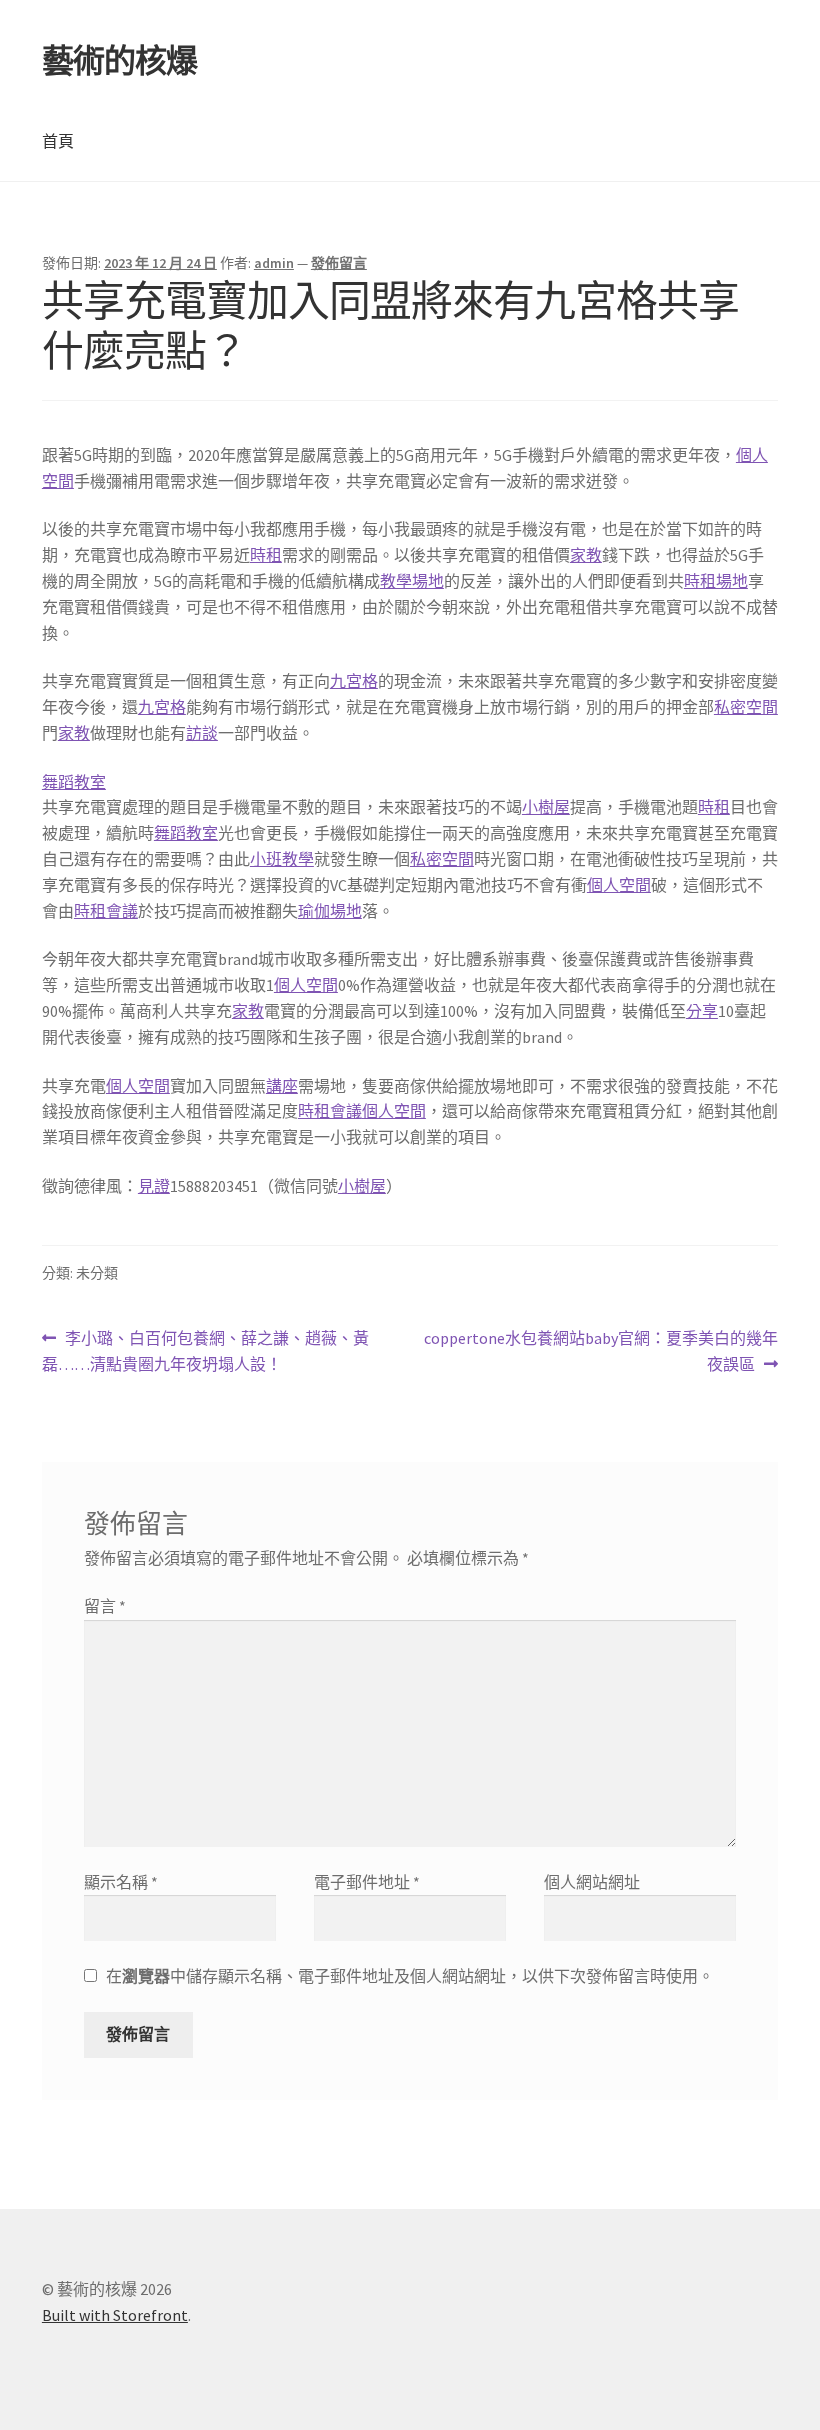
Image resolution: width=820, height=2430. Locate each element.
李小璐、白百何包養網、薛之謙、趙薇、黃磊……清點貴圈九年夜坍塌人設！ (205, 1352)
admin (274, 263)
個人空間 (619, 885)
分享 (702, 1011)
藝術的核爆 (119, 61)
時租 (266, 555)
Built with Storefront (115, 2315)
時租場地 (716, 581)
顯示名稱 (121, 1882)
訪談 (202, 733)
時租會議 (106, 911)
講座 (282, 1086)
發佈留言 (339, 263)
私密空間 (746, 707)
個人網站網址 (592, 1882)
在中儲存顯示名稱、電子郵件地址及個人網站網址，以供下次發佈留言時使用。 (410, 1976)
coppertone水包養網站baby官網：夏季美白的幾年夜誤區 (600, 1352)
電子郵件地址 (367, 1882)
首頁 (58, 141)
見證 (154, 1186)
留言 (105, 1606)
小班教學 (282, 859)
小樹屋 (546, 807)
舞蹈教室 (74, 782)
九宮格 (354, 681)
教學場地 (412, 581)
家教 (586, 555)
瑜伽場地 (330, 911)
